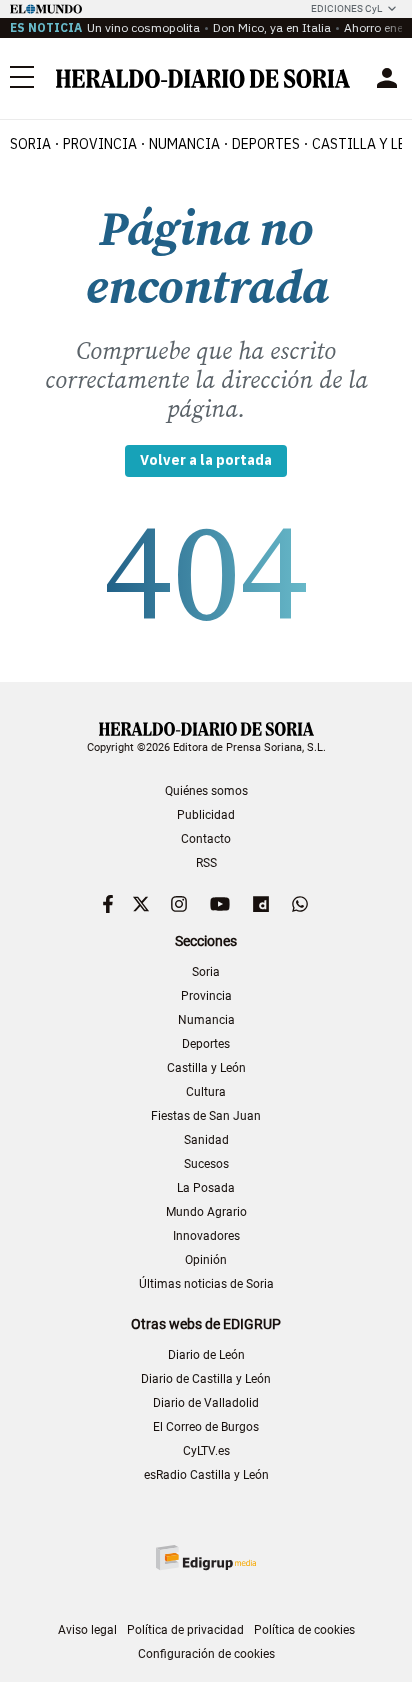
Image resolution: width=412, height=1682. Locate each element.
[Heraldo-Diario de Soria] (203, 78)
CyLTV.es (206, 1451)
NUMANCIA (184, 144)
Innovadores (206, 1236)
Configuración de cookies (206, 1654)
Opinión (206, 1260)
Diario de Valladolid (206, 1403)
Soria (206, 972)
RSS (206, 863)
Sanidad (206, 1140)
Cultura (206, 1092)
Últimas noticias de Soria (206, 1284)
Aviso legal (87, 1630)
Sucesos (206, 1164)
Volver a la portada (206, 460)
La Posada (206, 1188)
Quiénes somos (206, 791)
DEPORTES (266, 144)
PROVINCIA (100, 144)
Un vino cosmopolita (143, 27)
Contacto (206, 839)
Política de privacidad (185, 1630)
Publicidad (206, 815)
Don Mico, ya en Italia (272, 27)
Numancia (206, 1020)
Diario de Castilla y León (206, 1379)
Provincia (206, 996)
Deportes (206, 1044)
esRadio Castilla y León (206, 1475)
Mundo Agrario (206, 1212)
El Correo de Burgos (206, 1427)
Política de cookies (304, 1630)
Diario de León (206, 1355)
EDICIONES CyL (346, 8)
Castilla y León (206, 1068)
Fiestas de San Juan (206, 1116)
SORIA (30, 144)
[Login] (387, 78)
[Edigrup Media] (206, 1557)
